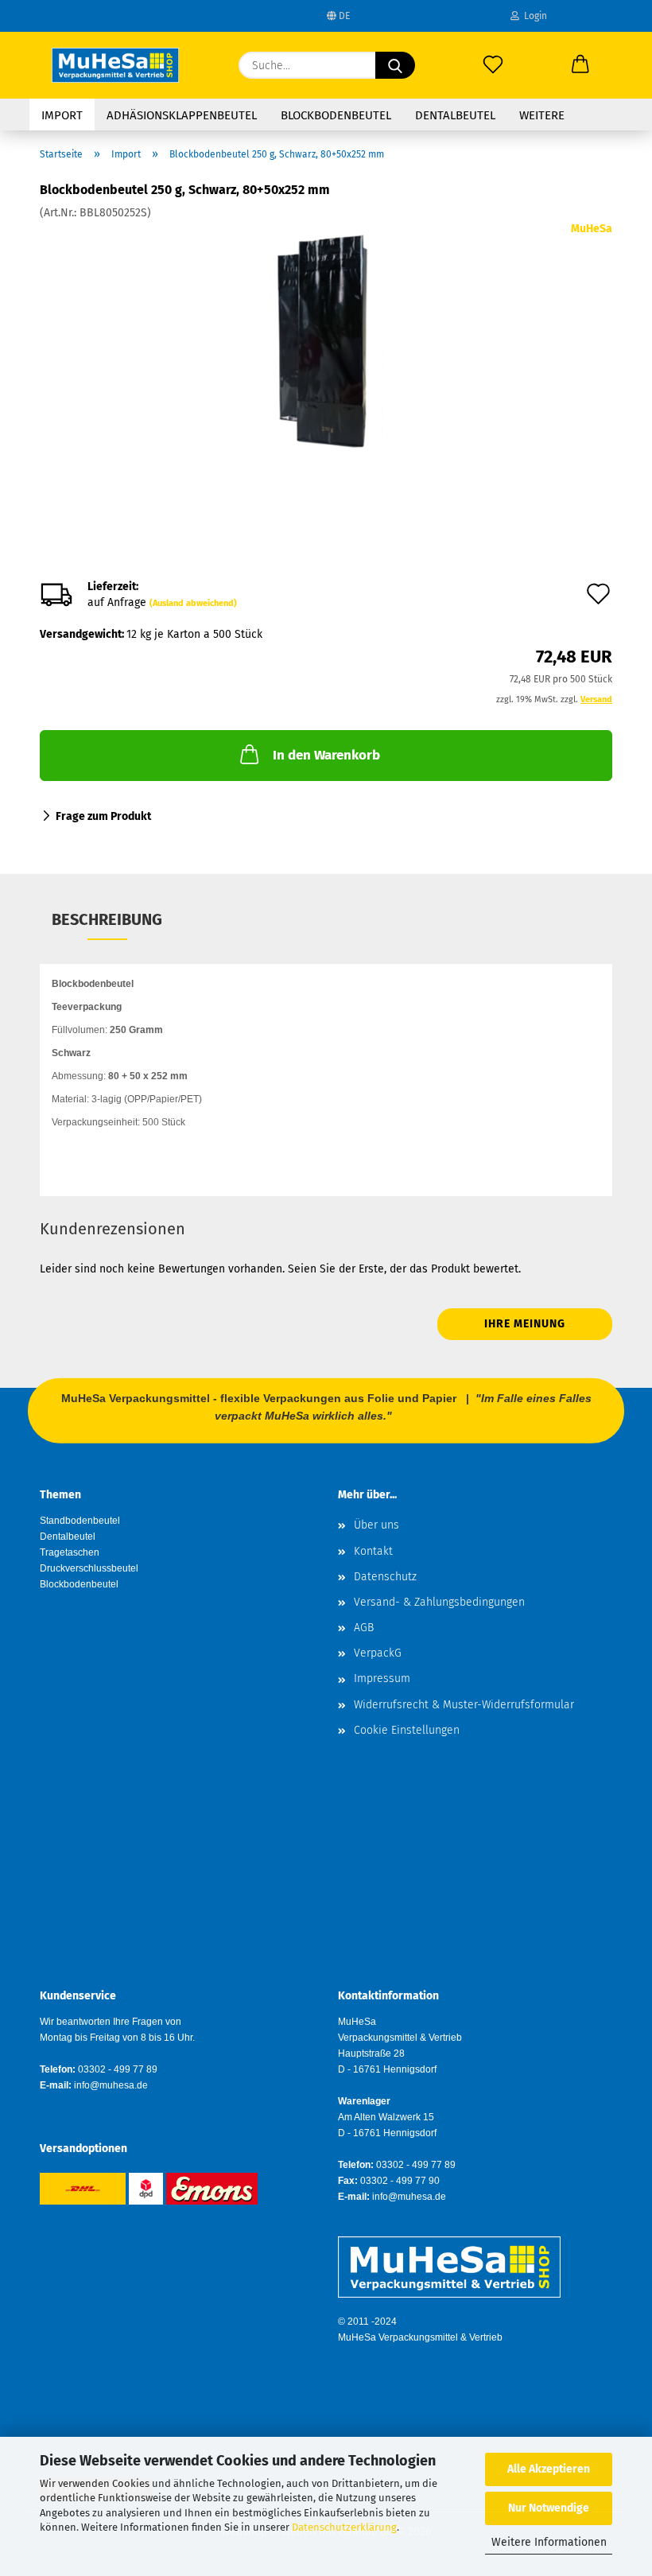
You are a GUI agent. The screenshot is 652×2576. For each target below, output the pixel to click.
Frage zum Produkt (103, 816)
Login (533, 16)
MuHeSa (592, 229)
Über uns (376, 1525)
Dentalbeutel (455, 115)
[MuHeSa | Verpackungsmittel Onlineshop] (115, 65)
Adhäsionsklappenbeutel (182, 115)
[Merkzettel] (493, 65)
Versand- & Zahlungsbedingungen (439, 1602)
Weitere (542, 115)
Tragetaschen (70, 1552)
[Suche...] (395, 65)
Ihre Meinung (525, 1324)
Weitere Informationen (549, 2542)
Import (62, 115)
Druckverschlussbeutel (89, 1568)
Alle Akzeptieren (549, 2469)
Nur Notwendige (549, 2508)
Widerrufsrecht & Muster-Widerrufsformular (464, 1705)
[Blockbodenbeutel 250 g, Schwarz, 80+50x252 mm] (326, 340)
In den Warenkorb (326, 755)
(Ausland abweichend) (193, 603)
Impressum (382, 1678)
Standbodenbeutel (80, 1521)
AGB (364, 1628)
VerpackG (378, 1653)
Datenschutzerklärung (344, 2527)
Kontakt (373, 1551)
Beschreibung (107, 919)
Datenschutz (385, 1577)
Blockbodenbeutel (336, 115)
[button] (580, 65)
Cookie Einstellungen (407, 1730)
